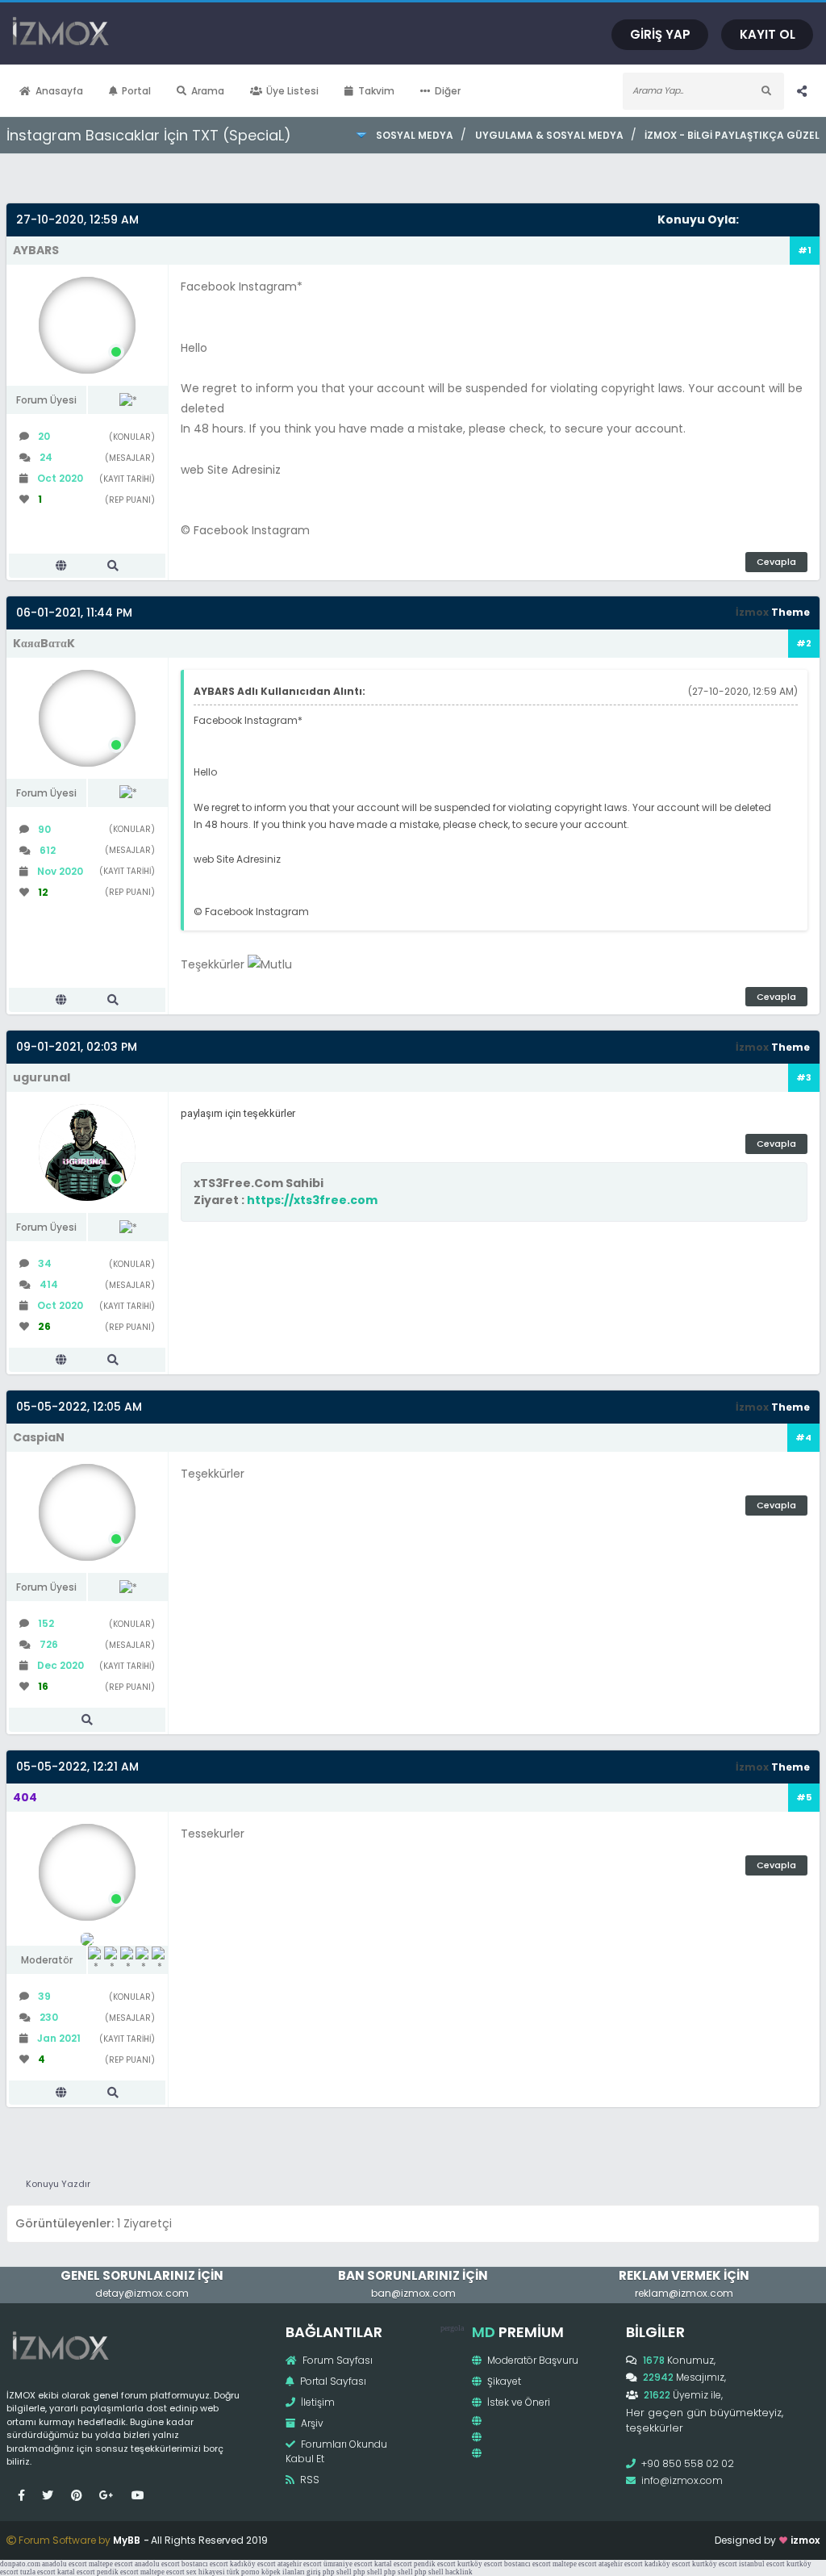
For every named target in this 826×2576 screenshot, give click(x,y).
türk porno (243, 2572)
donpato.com (20, 2564)
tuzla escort (38, 2572)
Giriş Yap (660, 34)
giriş (314, 2572)
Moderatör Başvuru (532, 2360)
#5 (804, 1797)
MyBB (127, 2540)
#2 (804, 643)
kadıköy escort (253, 2564)
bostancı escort (205, 2564)
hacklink (459, 2572)
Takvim (376, 91)
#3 (804, 1077)
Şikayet (503, 2381)
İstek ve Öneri (517, 2402)
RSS (309, 2480)
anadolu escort (65, 2564)
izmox (805, 2540)
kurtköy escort (480, 2564)
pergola (452, 2328)
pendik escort (435, 2564)
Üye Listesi (292, 91)
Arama (208, 91)
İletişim (317, 2402)
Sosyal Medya (415, 135)
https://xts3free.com (312, 1200)
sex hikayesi (206, 2572)
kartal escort (393, 2564)
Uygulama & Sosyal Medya (549, 135)
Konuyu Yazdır (58, 2184)
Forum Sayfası (336, 2360)
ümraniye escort (348, 2564)
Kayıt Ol (768, 34)
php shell (337, 2572)
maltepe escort (111, 2564)
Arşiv (311, 2423)
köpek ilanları (283, 2572)
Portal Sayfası (332, 2381)
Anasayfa (59, 91)
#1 (805, 250)
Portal (136, 91)
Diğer (448, 91)
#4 (803, 1437)
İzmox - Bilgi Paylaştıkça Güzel (732, 135)
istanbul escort (762, 2564)
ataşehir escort (300, 2564)
